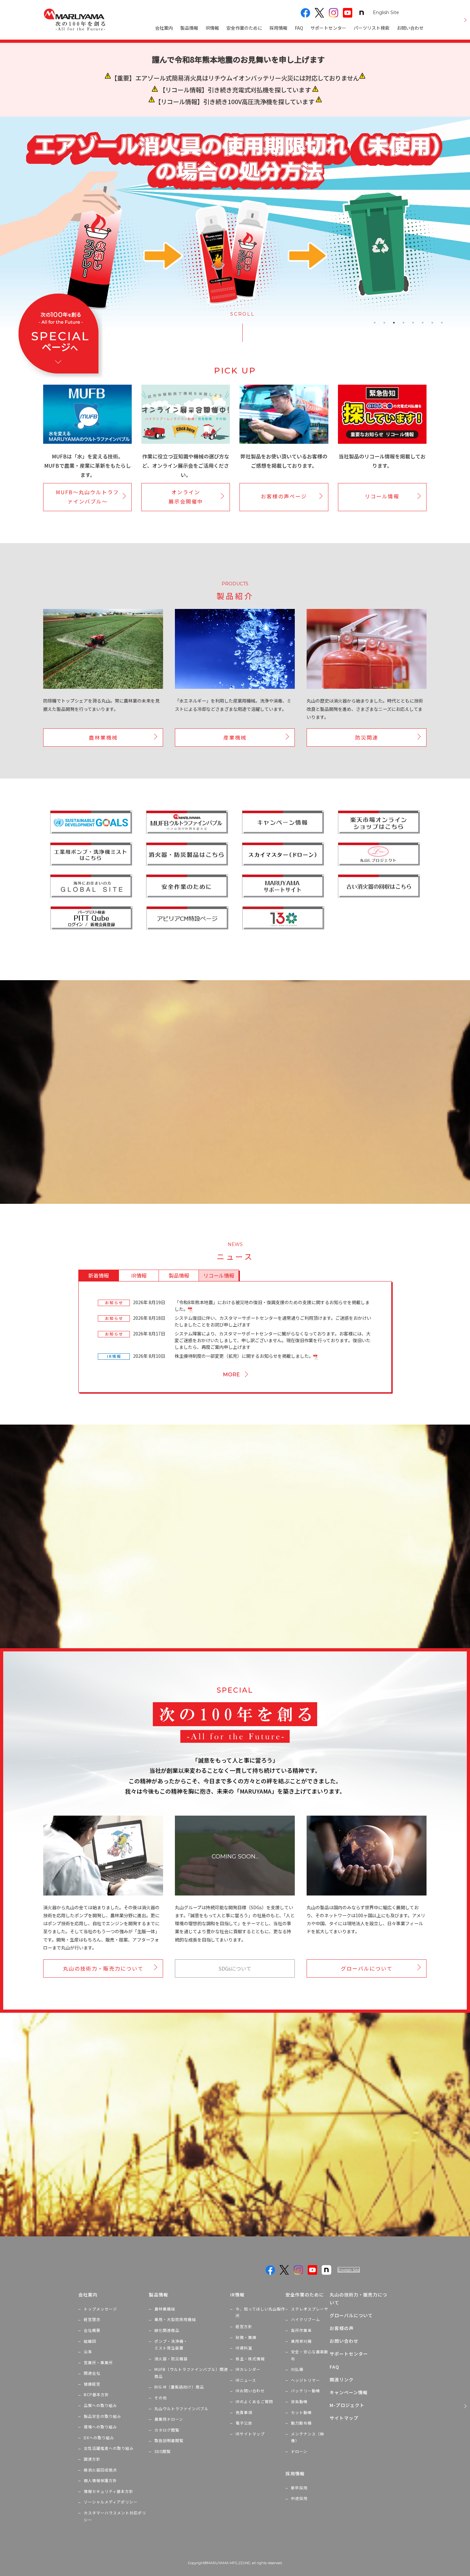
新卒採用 (299, 2488)
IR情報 (212, 28)
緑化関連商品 (167, 2330)
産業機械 (235, 737)
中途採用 (299, 2498)
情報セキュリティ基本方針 (109, 2491)
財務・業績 (246, 2337)
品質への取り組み (100, 2405)
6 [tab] (423, 323)
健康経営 (92, 2384)
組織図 (90, 2341)
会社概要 (92, 2330)
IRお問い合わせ (250, 2391)
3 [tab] (394, 323)
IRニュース (246, 2380)
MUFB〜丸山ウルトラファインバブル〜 (87, 497)
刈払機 (297, 2369)
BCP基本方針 (96, 2394)
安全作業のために (244, 28)
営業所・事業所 (98, 2362)
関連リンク (342, 2380)
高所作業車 (301, 2330)
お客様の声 (342, 2328)
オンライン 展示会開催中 (186, 497)
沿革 (88, 2352)
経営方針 (244, 2326)
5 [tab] (413, 323)
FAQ (299, 28)
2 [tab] (384, 323)
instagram (333, 13)
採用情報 (278, 28)
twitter (319, 13)
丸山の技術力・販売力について (103, 1968)
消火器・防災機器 (171, 2359)
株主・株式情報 (250, 2359)
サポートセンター (328, 28)
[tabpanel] (235, 223)
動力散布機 (301, 2423)
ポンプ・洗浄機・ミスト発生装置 (171, 2345)
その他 (161, 2398)
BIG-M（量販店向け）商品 (179, 2387)
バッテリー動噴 (305, 2391)
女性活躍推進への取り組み (109, 2448)
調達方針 (92, 2459)
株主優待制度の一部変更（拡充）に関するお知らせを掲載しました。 (244, 1356)
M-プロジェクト (347, 2405)
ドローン (299, 2451)
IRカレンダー (248, 2369)
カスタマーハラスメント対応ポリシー (115, 2516)
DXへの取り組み (99, 2438)
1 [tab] (375, 323)
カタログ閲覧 (167, 2430)
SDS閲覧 (163, 2451)
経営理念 (92, 2319)
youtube (348, 13)
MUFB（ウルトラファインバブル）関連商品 (191, 2373)
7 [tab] (432, 323)
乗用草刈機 (301, 2341)
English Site (386, 12)
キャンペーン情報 (349, 2392)
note (362, 13)
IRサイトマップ (250, 2434)
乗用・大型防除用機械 (175, 2319)
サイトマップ (344, 2418)
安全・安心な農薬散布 (310, 2355)
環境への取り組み (100, 2427)
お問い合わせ (410, 28)
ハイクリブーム (305, 2319)
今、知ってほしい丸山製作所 (260, 2312)
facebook (305, 13)
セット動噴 (301, 2412)
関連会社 (92, 2373)
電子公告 (244, 2423)
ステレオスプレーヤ (310, 2309)
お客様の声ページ (284, 496)
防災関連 (367, 737)
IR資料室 (244, 2348)
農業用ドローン (169, 2419)
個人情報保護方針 (100, 2480)
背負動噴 (299, 2401)
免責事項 (244, 2412)
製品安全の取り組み (102, 2416)
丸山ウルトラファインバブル (181, 2408)
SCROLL (243, 314)
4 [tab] (403, 323)
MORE (231, 1374)
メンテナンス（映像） (308, 2437)
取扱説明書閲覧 (169, 2440)
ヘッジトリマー (305, 2380)
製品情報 (189, 28)
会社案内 (164, 28)
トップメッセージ (100, 2309)
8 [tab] (442, 323)
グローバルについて (367, 1968)
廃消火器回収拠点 (100, 2470)
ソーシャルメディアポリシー (111, 2502)
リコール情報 (382, 496)
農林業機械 (103, 737)
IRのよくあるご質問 (254, 2401)
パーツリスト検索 (372, 28)
